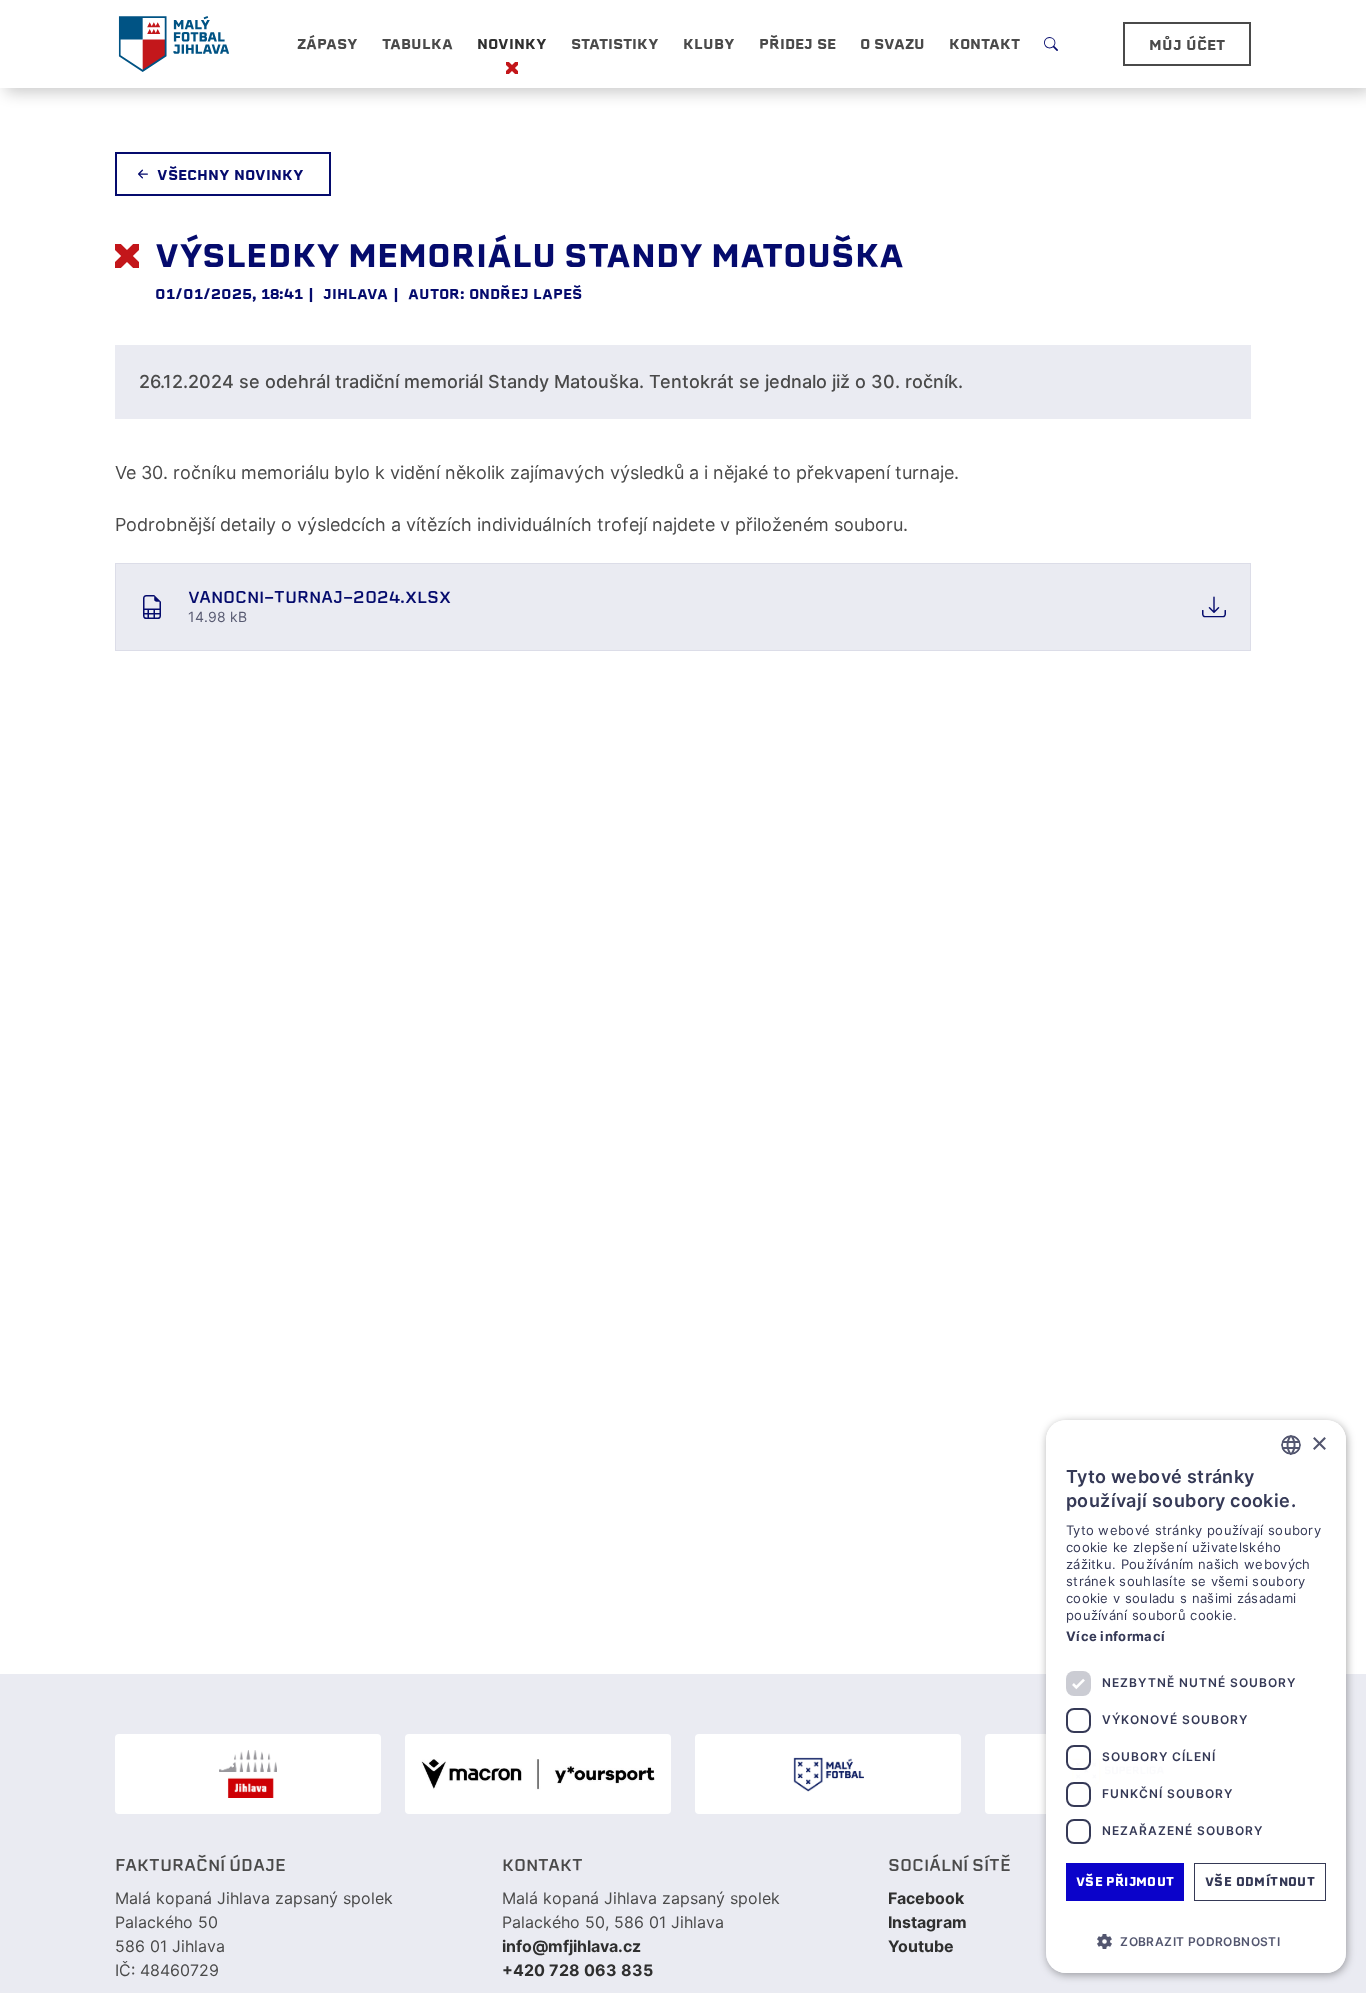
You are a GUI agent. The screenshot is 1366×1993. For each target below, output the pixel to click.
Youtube (921, 1946)
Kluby (709, 44)
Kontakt (984, 44)
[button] (1196, 1941)
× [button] (1318, 1444)
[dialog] (1196, 1696)
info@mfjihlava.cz (571, 1946)
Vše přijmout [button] (1125, 1881)
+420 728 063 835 (577, 1970)
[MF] (828, 1774)
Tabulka (417, 44)
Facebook (926, 1898)
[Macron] (538, 1774)
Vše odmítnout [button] (1260, 1881)
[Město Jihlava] (248, 1774)
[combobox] (1291, 1445)
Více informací (1115, 1636)
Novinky (512, 44)
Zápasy (327, 44)
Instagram (927, 1922)
